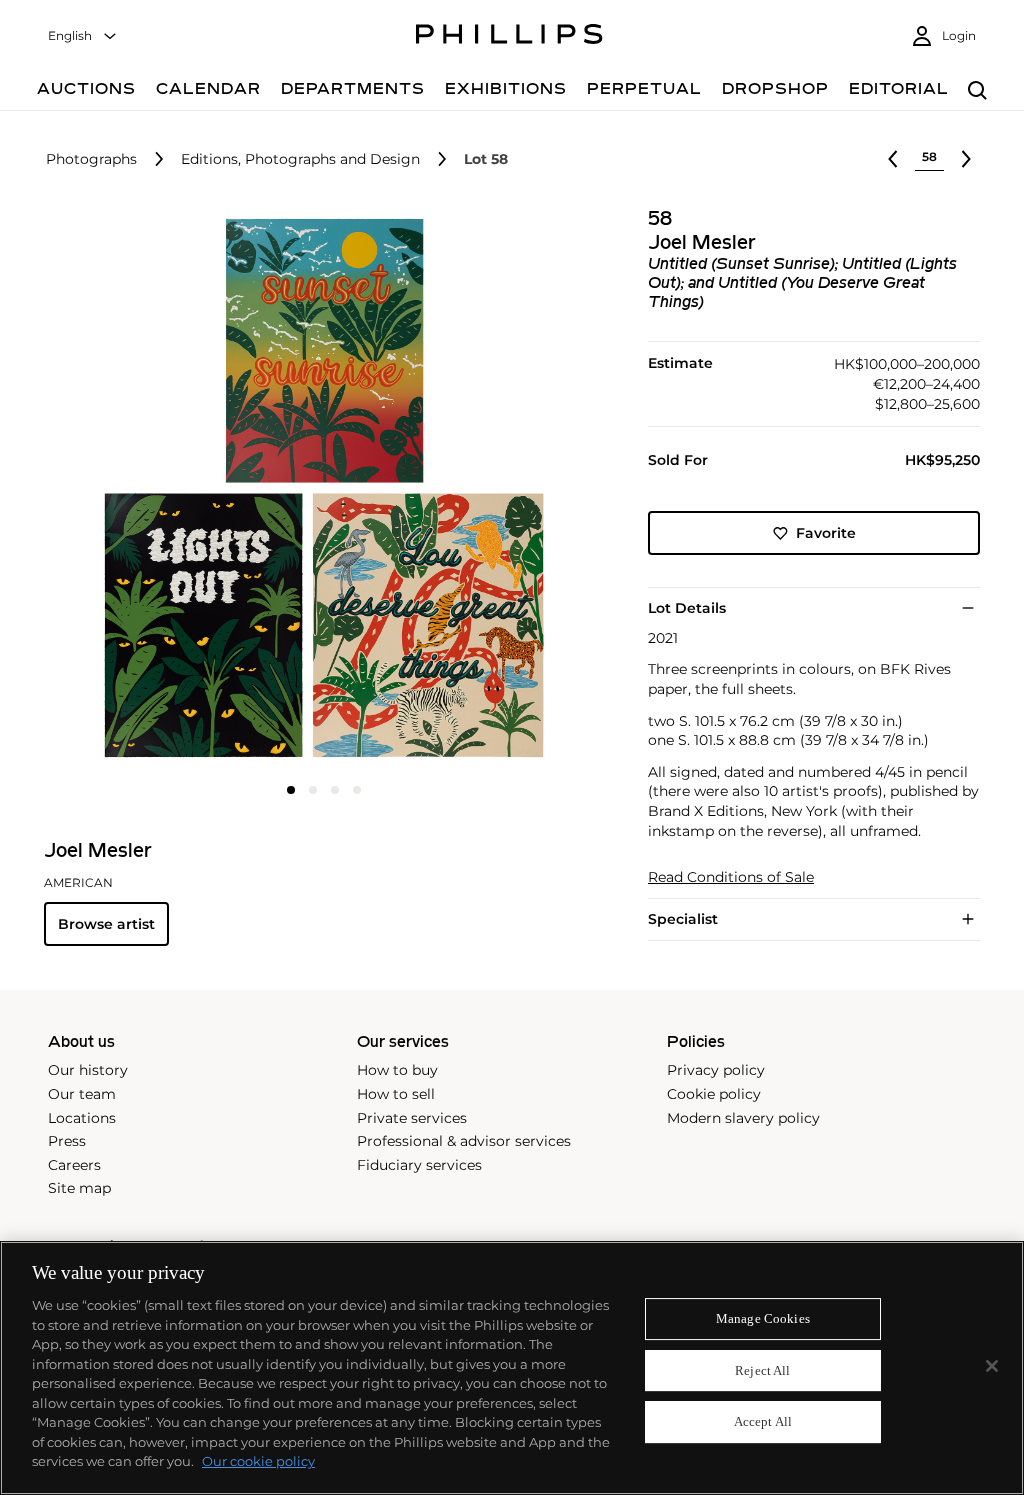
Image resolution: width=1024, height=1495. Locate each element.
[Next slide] (511, 490)
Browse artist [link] (106, 924)
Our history (88, 1070)
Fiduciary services (419, 1165)
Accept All (763, 1422)
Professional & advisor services (464, 1141)
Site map (79, 1188)
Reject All (762, 1370)
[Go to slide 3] (335, 790)
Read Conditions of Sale (731, 877)
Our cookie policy (258, 1461)
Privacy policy (716, 1070)
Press (67, 1141)
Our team (82, 1094)
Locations (82, 1118)
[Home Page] (509, 37)
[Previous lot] (893, 159)
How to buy (397, 1070)
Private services (412, 1118)
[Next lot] (966, 159)
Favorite (826, 533)
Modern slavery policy (743, 1118)
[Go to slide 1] (291, 790)
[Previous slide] (137, 490)
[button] (318, 488)
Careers (74, 1165)
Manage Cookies (763, 1318)
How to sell (396, 1094)
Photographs (91, 159)
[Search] (977, 91)
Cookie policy (714, 1094)
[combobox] (83, 36)
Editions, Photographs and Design (300, 159)
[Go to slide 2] (313, 790)
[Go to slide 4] (357, 790)
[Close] (992, 1366)
